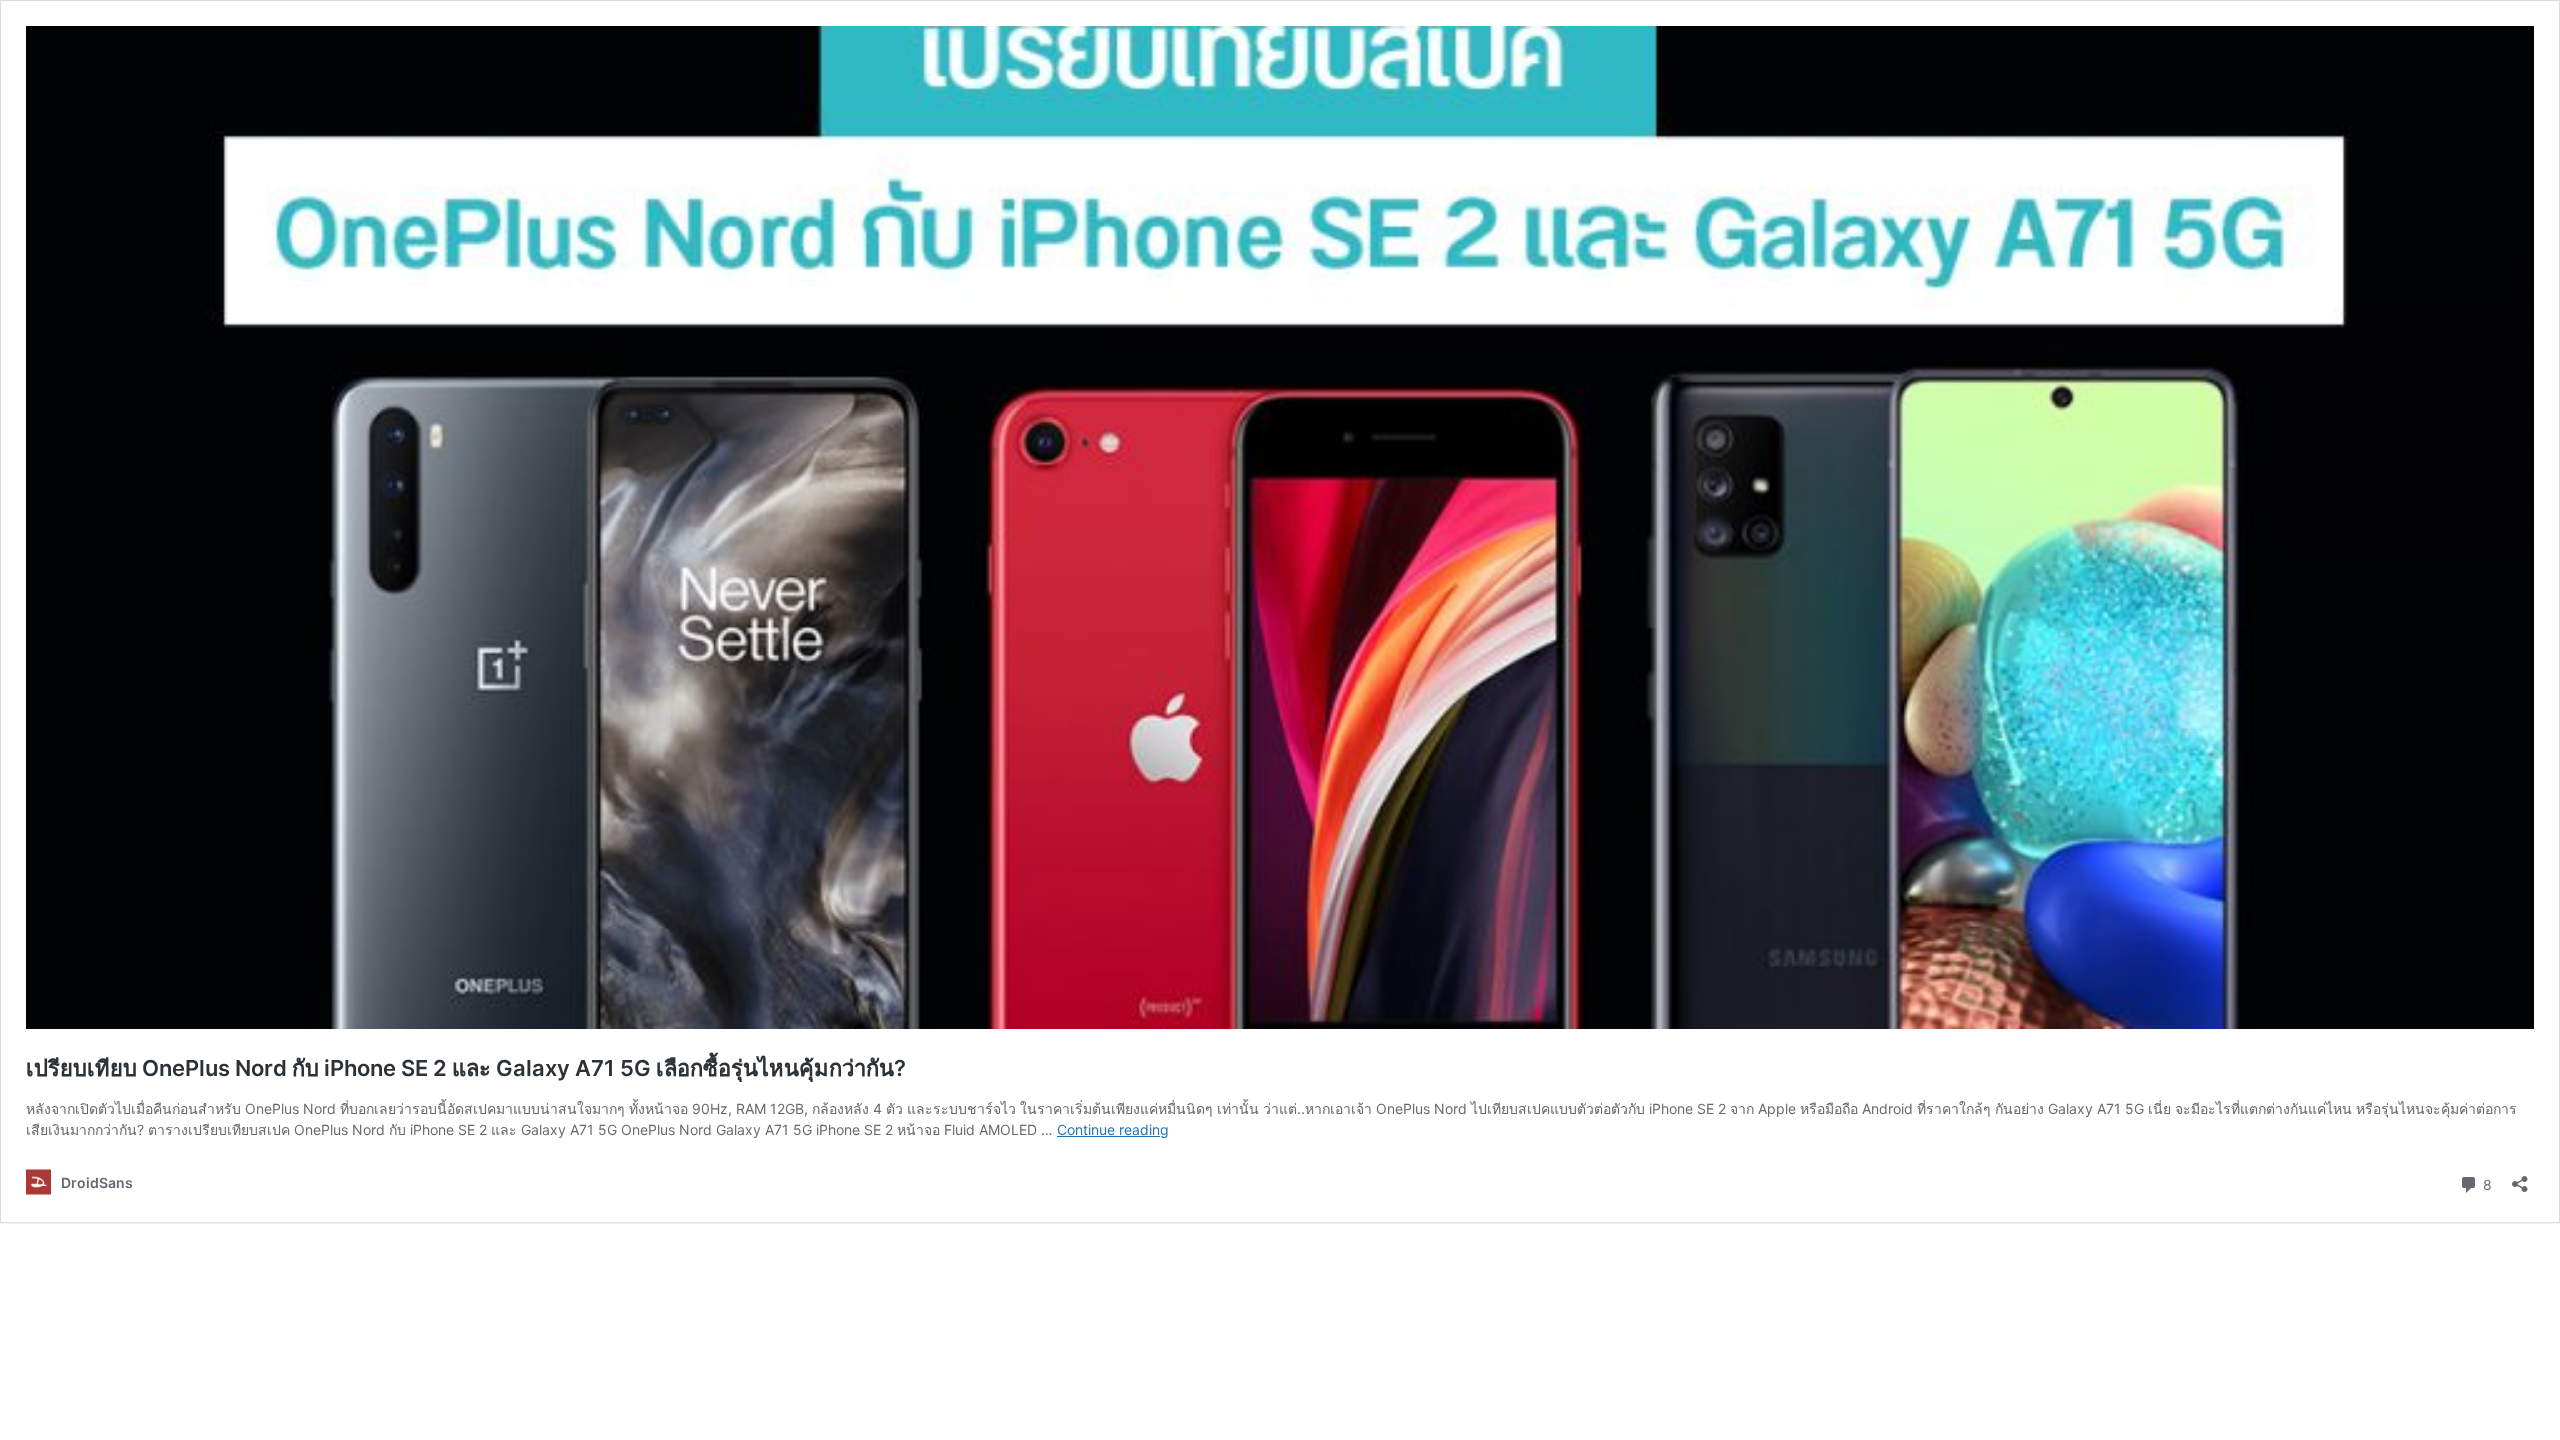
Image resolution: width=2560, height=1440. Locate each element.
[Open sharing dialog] (2520, 1177)
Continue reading (1113, 1129)
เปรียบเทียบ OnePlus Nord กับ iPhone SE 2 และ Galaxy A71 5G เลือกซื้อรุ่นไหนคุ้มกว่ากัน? (466, 1068)
